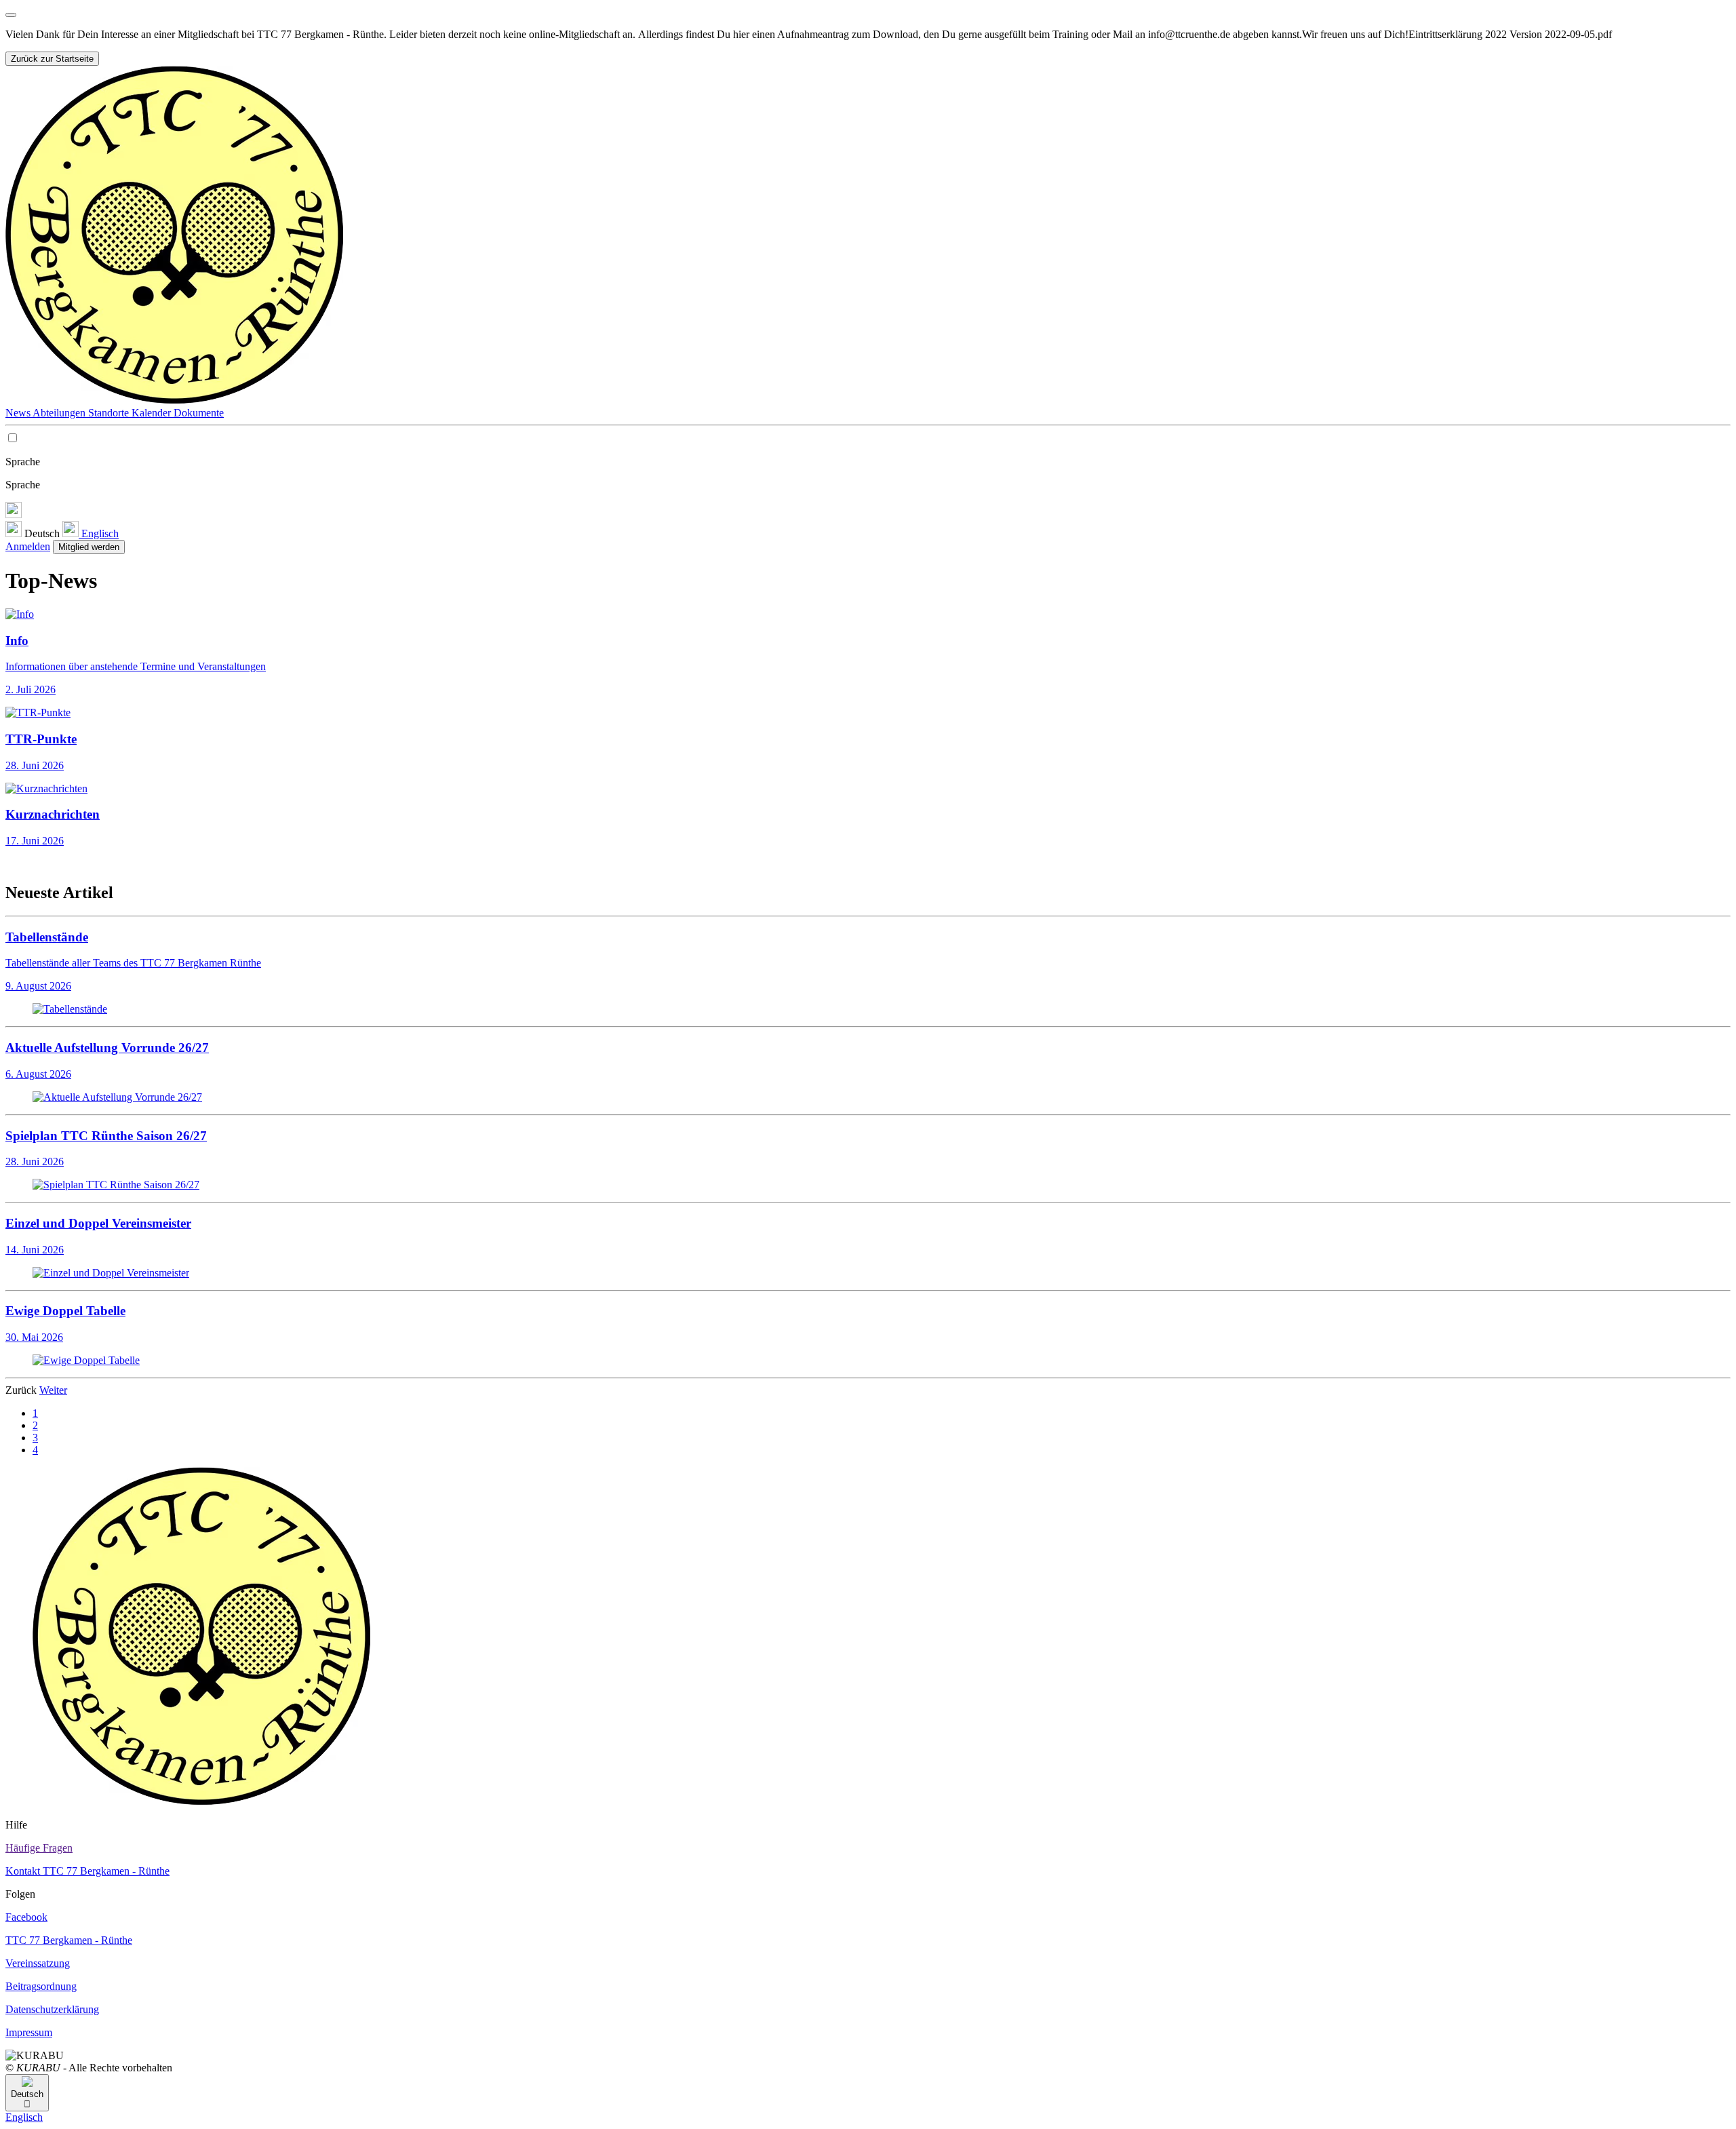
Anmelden (28, 546)
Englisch (99, 533)
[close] (11, 15)
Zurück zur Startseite (52, 59)
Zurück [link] (22, 1390)
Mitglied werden (89, 547)
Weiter (53, 1390)
